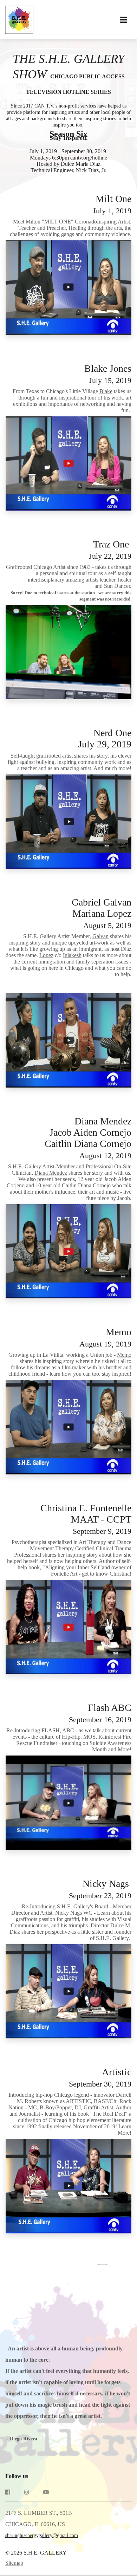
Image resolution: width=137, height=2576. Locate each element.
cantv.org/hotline (89, 158)
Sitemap (14, 2563)
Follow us (17, 2476)
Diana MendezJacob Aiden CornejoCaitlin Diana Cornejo (88, 1138)
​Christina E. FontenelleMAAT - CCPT (85, 1519)
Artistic (100, 2077)
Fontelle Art (64, 1574)
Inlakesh (72, 955)
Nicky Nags (100, 1889)
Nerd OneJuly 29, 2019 (105, 738)
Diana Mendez (51, 1173)
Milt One (112, 204)
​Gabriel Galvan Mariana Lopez (100, 913)
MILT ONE (58, 222)
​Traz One (110, 550)
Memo (105, 1337)
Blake (106, 391)
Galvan (100, 936)
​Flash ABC (100, 1713)
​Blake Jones (107, 374)
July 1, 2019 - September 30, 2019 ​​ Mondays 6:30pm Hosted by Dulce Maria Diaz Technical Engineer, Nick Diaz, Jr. (68, 151)
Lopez (46, 955)
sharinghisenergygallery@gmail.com (42, 2535)
